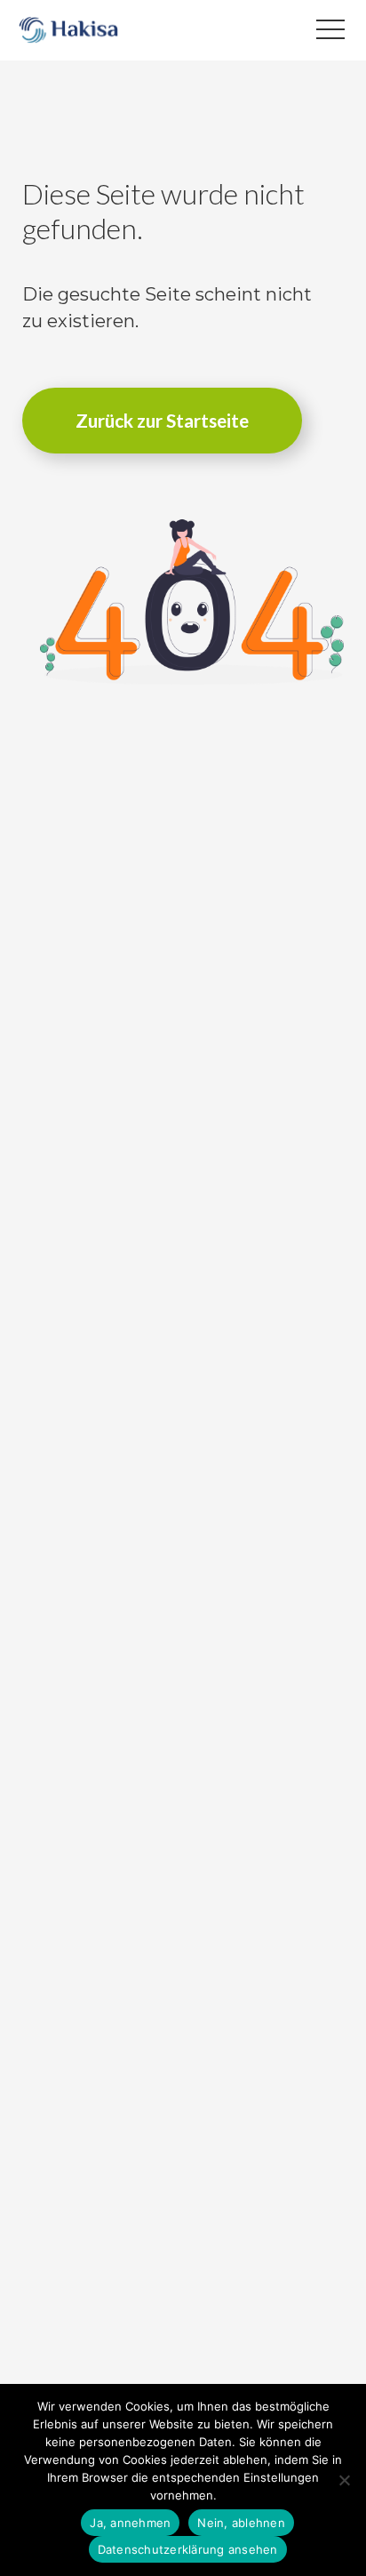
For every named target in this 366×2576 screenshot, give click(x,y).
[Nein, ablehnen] (344, 2480)
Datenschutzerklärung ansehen (188, 2549)
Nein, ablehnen (241, 2523)
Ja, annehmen (130, 2523)
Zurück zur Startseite (162, 420)
